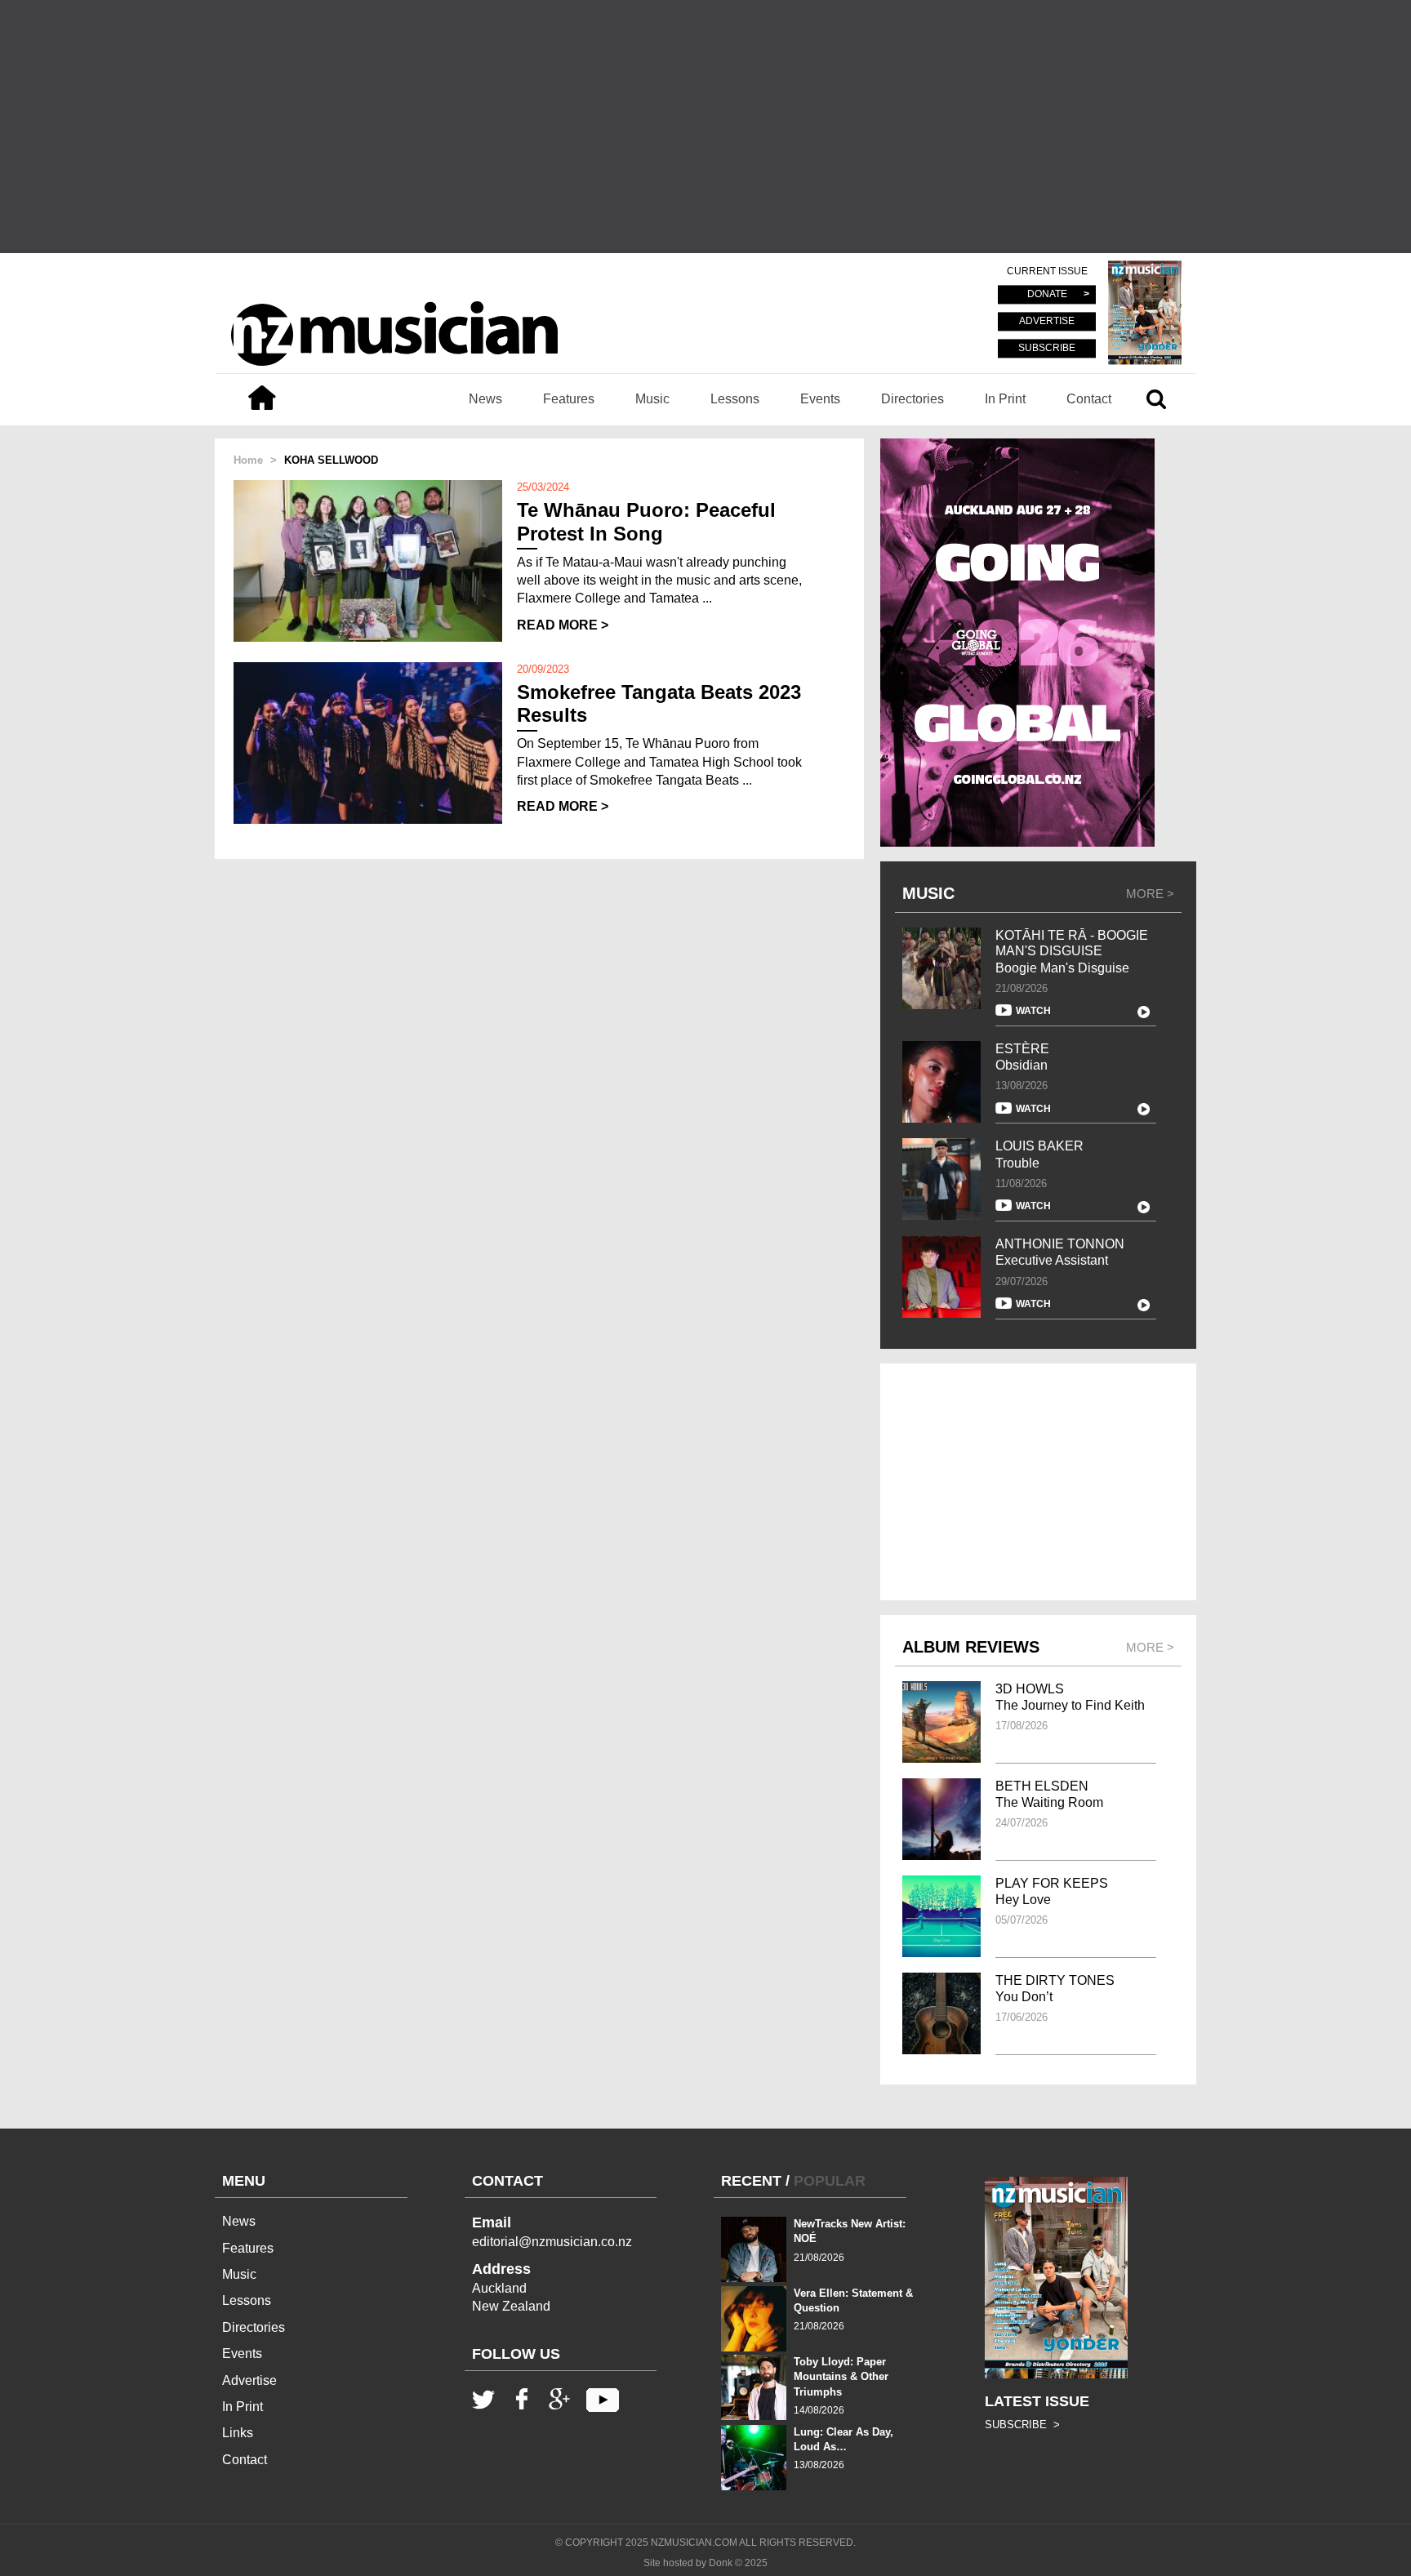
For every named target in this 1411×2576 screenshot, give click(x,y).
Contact (1089, 399)
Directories (912, 399)
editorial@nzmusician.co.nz (552, 2242)
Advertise (249, 2380)
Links (238, 2433)
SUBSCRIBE (1047, 348)
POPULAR (830, 2181)
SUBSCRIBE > (1022, 2425)
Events (820, 399)
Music (652, 399)
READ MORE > (563, 625)
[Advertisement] (705, 127)
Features (569, 399)
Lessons (735, 399)
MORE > (1150, 894)
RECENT (751, 2181)
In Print (1005, 399)
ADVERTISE (1047, 322)
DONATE (1047, 295)
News (485, 399)
